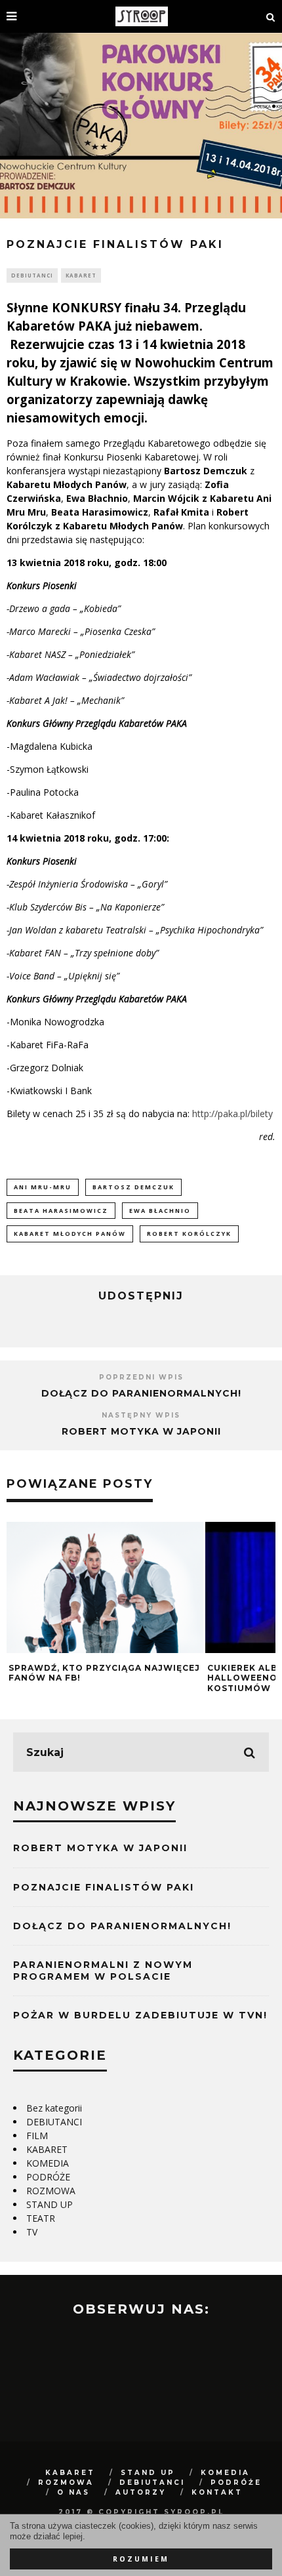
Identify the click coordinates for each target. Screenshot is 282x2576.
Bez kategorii (54, 2108)
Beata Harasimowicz (61, 1211)
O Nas (73, 2492)
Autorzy (141, 2492)
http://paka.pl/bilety (234, 1114)
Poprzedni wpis (141, 1377)
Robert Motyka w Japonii (141, 1431)
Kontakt (217, 2492)
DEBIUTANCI (32, 275)
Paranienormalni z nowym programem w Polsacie (103, 1971)
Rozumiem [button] (141, 2559)
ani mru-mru (43, 1187)
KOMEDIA (48, 2163)
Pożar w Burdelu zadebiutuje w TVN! (140, 2015)
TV (32, 2232)
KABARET (81, 275)
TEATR (41, 2218)
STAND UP (50, 2204)
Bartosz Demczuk (133, 1187)
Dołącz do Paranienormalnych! (141, 1393)
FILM (37, 2136)
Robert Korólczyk (189, 1234)
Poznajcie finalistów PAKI (104, 1887)
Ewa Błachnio (160, 1211)
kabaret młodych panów (70, 1234)
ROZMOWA (51, 2191)
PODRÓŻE (48, 2177)
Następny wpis (141, 1415)
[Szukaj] (271, 16)
